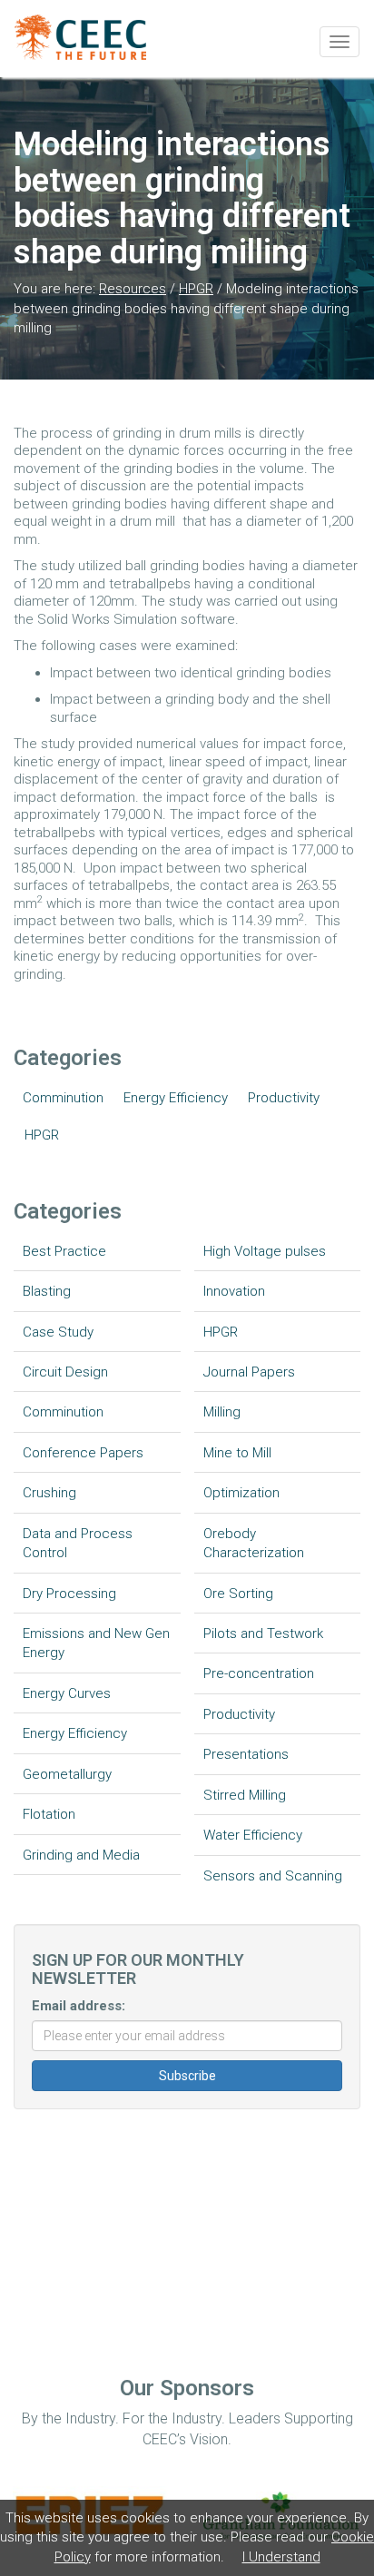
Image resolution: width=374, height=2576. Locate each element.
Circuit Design (65, 1372)
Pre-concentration (259, 1673)
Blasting (47, 1291)
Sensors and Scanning (273, 1876)
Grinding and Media (81, 1855)
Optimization (241, 1493)
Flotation (49, 1814)
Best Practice (64, 1251)
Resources (133, 289)
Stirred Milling (245, 1795)
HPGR (196, 289)
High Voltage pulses (265, 1251)
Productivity (284, 1098)
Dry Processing (69, 1594)
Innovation (234, 1291)
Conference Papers (83, 1453)
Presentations (246, 1754)
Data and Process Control (78, 1543)
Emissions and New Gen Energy (96, 1643)
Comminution (63, 1098)
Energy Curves (67, 1693)
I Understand (281, 2557)
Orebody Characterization (254, 1543)
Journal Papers (249, 1372)
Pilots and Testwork (263, 1633)
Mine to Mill (237, 1453)
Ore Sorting (238, 1594)
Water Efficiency (253, 1835)
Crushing (49, 1493)
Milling (222, 1412)
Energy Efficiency (176, 1098)
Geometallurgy (67, 1774)
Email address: (79, 2006)
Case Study (58, 1332)
